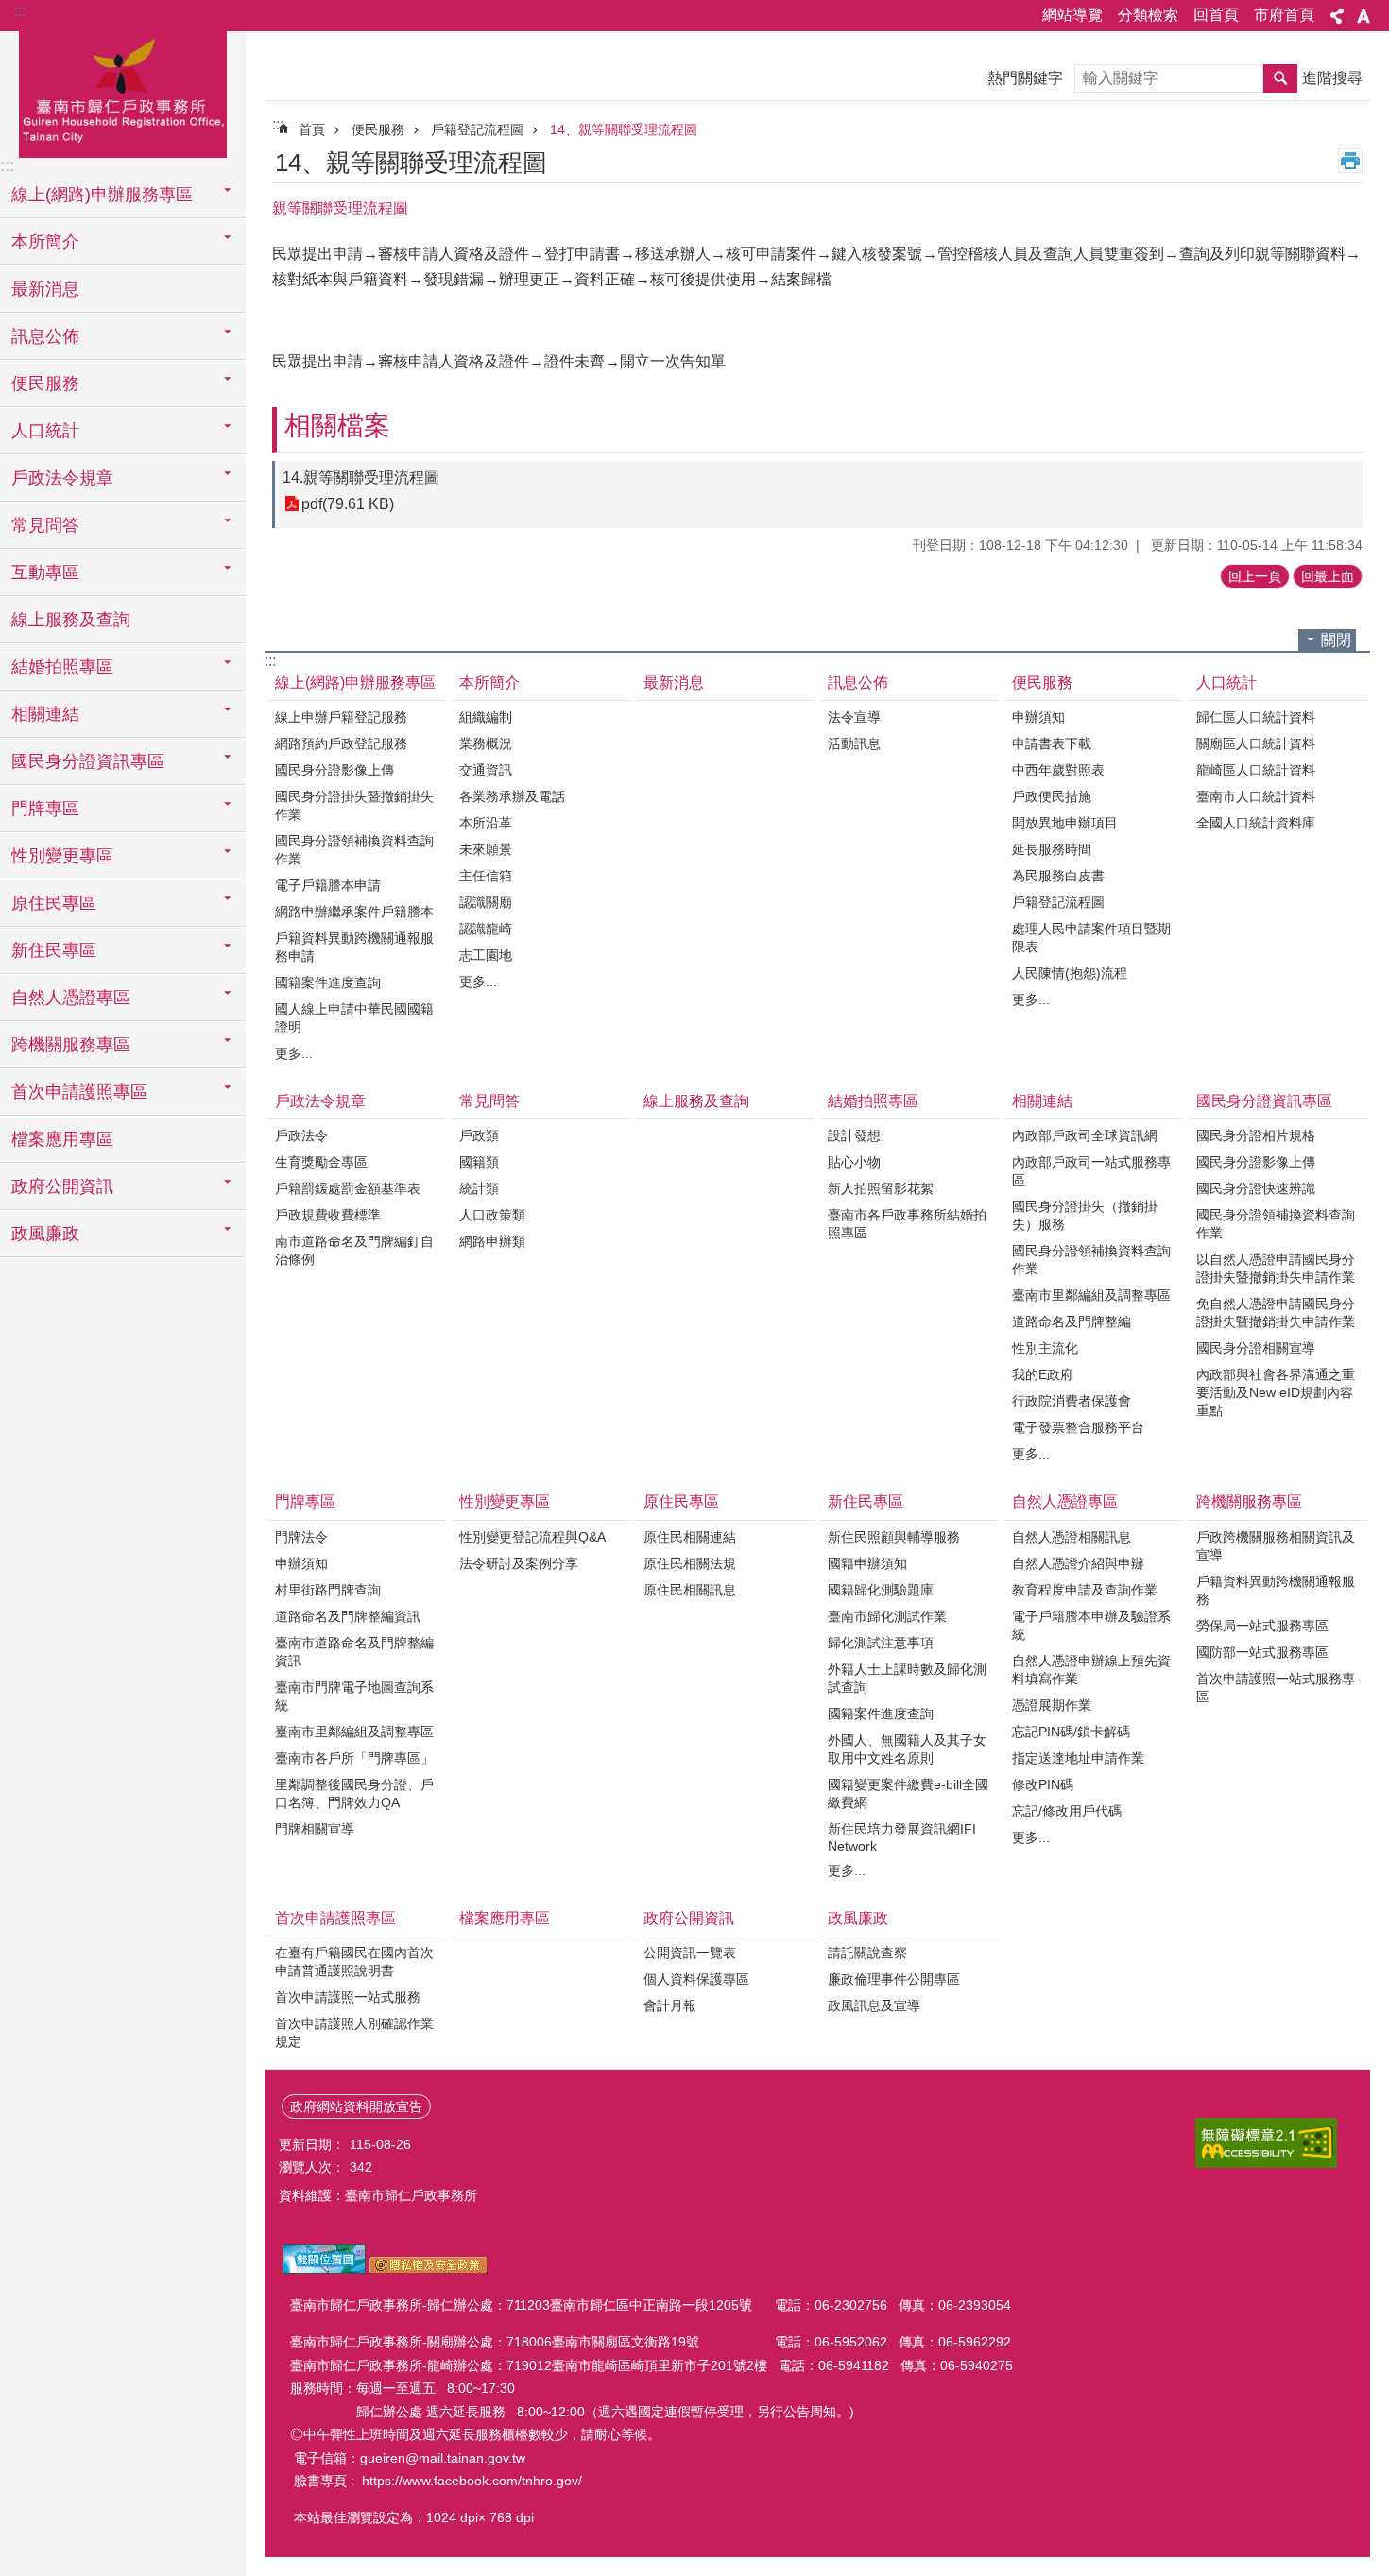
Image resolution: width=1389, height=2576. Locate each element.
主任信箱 (486, 876)
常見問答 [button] (45, 525)
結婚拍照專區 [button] (62, 667)
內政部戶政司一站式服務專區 (1091, 1171)
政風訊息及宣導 (874, 2005)
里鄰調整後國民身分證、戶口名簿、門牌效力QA (354, 1793)
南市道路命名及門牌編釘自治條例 (354, 1250)
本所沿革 (486, 823)
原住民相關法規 (690, 1563)
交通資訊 (486, 770)
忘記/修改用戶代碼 (1067, 1811)
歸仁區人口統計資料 (1256, 717)
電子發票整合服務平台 (1078, 1427)
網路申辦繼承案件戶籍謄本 (354, 912)
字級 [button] (1363, 16)
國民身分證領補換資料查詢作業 (354, 850)
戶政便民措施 (1052, 796)
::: (20, 11)
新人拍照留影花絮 (881, 1188)
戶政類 (479, 1135)
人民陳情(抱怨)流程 (1070, 973)
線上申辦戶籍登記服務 (341, 717)
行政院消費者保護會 (1072, 1401)
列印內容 (1350, 161)
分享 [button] (1337, 16)
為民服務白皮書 (1058, 876)
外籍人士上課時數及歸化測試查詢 (907, 1678)
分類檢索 (1148, 15)
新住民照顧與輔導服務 (894, 1537)
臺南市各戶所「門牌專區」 (354, 1758)
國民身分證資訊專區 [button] (88, 761)
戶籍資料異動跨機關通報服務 (1276, 1590)
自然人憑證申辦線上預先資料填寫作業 (1091, 1670)
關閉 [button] (1336, 640)
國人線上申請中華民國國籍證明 (354, 1018)
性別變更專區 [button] (62, 856)
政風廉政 (858, 1918)
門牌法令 (301, 1537)
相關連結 (1042, 1101)
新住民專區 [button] (54, 950)
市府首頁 (1284, 15)
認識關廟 (486, 902)
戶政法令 (301, 1135)
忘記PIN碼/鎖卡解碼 (1071, 1732)
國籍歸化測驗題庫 (881, 1590)
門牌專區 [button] (45, 809)
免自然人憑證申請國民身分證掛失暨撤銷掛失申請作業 (1276, 1313)
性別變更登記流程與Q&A (532, 1537)
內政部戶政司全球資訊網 (1085, 1135)
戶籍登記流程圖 (477, 129)
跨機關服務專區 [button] (71, 1045)
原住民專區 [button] (54, 903)
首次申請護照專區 (335, 1918)
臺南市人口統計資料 (1256, 796)
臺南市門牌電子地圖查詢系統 (354, 1696)
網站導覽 (1072, 15)
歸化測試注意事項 (881, 1643)
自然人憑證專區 (1065, 1501)
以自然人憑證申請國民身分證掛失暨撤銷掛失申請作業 (1276, 1268)
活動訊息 (854, 743)
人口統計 (1226, 682)
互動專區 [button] (45, 572)
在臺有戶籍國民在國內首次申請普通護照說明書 (354, 1962)
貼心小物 (854, 1162)
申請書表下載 (1052, 743)
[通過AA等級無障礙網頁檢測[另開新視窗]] (1266, 2143)
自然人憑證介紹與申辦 (1078, 1563)
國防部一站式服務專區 (1262, 1652)
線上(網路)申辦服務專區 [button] (102, 195)
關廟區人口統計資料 (1256, 743)
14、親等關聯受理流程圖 (624, 129)
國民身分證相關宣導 (1256, 1348)
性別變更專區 (505, 1501)
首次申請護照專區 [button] (79, 1092)
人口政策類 (492, 1215)
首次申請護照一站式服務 (348, 1997)
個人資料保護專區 (696, 1979)
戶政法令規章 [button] (62, 478)
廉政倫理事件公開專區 (894, 1979)
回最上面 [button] (1328, 576)
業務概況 (486, 743)
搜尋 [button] (1280, 78)
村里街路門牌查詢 (328, 1590)
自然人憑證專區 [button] (71, 998)
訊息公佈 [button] (45, 336)
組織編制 (486, 717)
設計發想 (854, 1135)
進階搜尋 (1332, 78)
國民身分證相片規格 (1256, 1135)
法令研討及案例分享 (519, 1563)
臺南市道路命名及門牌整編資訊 (354, 1652)
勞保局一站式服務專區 (1262, 1626)
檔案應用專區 (62, 1139)
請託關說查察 (867, 1953)
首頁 (312, 129)
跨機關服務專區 (1249, 1501)
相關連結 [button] (45, 714)
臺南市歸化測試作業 (887, 1616)
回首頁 (1216, 15)
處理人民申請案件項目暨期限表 (1091, 938)
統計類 (479, 1188)
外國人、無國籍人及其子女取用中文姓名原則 (907, 1749)
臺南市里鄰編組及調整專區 (1091, 1295)
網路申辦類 (492, 1241)
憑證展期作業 (1052, 1705)
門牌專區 (305, 1501)
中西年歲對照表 (1058, 770)
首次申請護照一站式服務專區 (1276, 1688)
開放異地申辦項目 (1065, 823)
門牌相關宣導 (315, 1829)
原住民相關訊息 (690, 1590)
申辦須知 (1038, 717)
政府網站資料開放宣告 (356, 2107)
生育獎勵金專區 (321, 1162)
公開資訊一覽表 (690, 1953)
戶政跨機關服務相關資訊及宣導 (1276, 1546)
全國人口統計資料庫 (1256, 823)
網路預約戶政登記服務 (341, 743)
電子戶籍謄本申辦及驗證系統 (1091, 1625)
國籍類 (479, 1162)
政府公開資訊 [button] (62, 1186)
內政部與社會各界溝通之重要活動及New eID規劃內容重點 (1276, 1392)
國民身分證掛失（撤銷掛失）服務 (1085, 1215)
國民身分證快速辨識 (1256, 1188)
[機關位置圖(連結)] (324, 2269)
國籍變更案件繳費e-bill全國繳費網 (908, 1793)
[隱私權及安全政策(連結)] (429, 2269)
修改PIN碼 (1043, 1784)
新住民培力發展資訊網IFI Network (902, 1837)
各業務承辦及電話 (512, 796)
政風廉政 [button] (45, 1234)
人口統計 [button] (45, 431)
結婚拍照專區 (873, 1101)
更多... (294, 1053)
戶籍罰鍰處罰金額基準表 (348, 1188)
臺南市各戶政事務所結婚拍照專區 (907, 1224)
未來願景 (486, 849)
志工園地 (486, 955)
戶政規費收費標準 (328, 1215)
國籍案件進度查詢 (328, 982)
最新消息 (45, 289)
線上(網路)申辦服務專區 (355, 682)
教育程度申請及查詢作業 (1085, 1590)
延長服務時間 (1052, 849)
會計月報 (670, 2005)
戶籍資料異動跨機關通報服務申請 (354, 947)
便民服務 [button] (45, 384)
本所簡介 (489, 682)
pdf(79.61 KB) (348, 504)
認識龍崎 (486, 929)
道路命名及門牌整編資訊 (348, 1616)
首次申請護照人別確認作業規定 (354, 2032)
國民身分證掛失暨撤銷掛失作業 (354, 805)
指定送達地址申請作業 (1078, 1758)
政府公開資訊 (689, 1918)
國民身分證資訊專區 (1264, 1101)
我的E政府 (1043, 1374)
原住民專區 (681, 1501)
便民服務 (378, 129)
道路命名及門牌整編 (1072, 1322)
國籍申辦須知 (867, 1563)
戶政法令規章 (320, 1101)
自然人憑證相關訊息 (1072, 1537)
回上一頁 (1255, 576)
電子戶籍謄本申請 (328, 885)
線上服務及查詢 (71, 620)
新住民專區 (866, 1501)
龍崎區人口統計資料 (1256, 770)
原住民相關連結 (690, 1537)
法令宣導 (854, 717)
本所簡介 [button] (45, 242)
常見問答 (489, 1101)
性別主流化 (1045, 1348)
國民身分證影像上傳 (334, 770)
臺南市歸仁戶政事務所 (123, 92)
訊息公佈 (858, 682)
